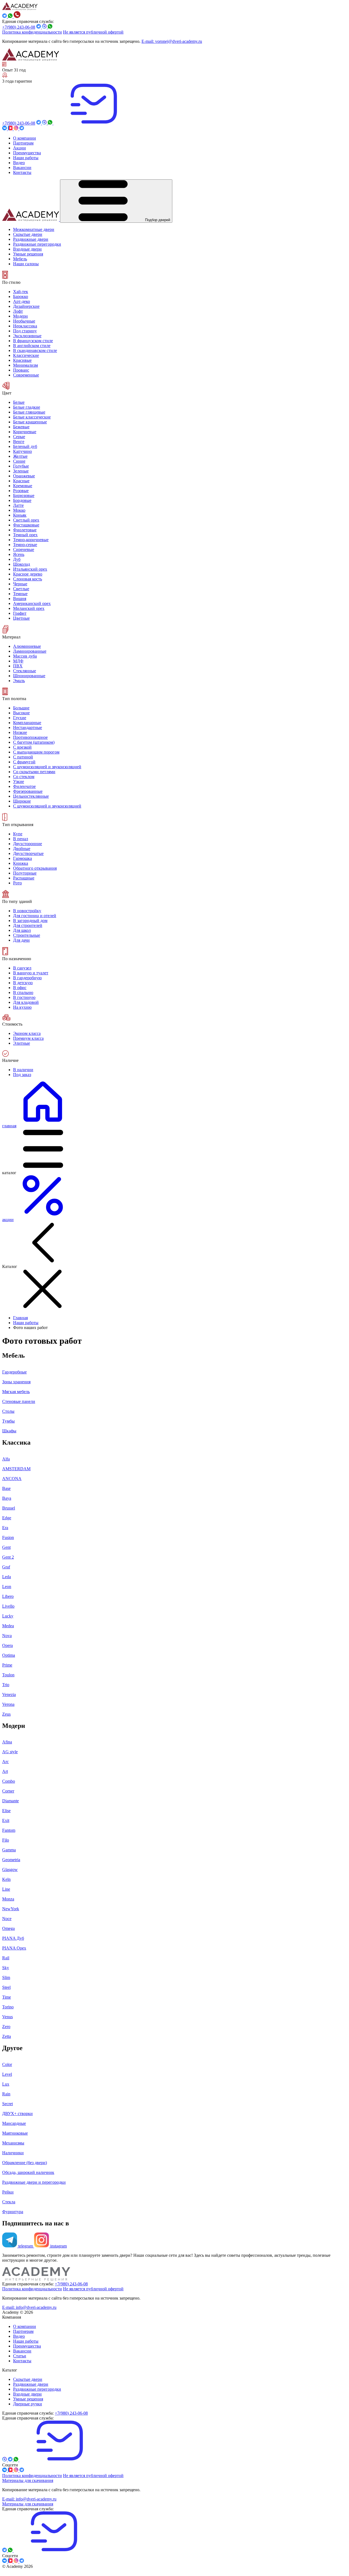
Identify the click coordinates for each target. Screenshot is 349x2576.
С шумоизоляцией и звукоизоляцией (47, 767)
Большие (21, 708)
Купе (18, 834)
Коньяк (20, 515)
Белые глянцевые (29, 412)
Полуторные (25, 873)
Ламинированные (30, 651)
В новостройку (27, 911)
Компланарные (27, 723)
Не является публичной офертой (93, 32)
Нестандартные (28, 727)
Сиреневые (24, 549)
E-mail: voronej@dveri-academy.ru (172, 41)
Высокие (21, 713)
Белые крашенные (30, 422)
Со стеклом (24, 777)
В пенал (21, 839)
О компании (25, 2326)
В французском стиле (33, 341)
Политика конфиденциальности (32, 32)
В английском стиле (32, 346)
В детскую (23, 983)
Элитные (22, 1043)
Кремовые (23, 486)
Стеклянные (25, 671)
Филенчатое (24, 786)
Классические (26, 355)
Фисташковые (26, 525)
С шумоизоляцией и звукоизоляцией (47, 806)
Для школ (22, 930)
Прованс (21, 370)
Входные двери (27, 2394)
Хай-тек (21, 292)
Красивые (22, 360)
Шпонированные (29, 676)
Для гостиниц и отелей (35, 916)
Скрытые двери (28, 2379)
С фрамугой (24, 762)
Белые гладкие (27, 407)
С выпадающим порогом (36, 752)
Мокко (19, 510)
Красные (21, 481)
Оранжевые (24, 476)
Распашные (24, 878)
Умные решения (28, 2399)
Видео (19, 2336)
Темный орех (25, 535)
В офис (20, 988)
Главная (20, 1318)
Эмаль (19, 681)
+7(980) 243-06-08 (19, 27)
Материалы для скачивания (28, 2480)
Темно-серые (25, 545)
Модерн (20, 316)
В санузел (22, 968)
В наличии (23, 1070)
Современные (26, 375)
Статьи (20, 2356)
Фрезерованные (28, 791)
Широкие (22, 801)
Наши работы (26, 1323)
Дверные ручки (28, 2404)
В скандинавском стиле (35, 350)
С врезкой (22, 747)
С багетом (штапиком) (34, 742)
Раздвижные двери (31, 2384)
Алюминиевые (27, 646)
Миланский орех (29, 608)
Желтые (20, 456)
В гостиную (24, 997)
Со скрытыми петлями (34, 772)
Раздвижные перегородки (37, 2389)
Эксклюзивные (27, 336)
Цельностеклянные (31, 796)
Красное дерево (28, 574)
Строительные (27, 935)
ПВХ (18, 666)
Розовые (21, 491)
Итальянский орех (30, 569)
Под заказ (22, 1075)
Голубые (21, 466)
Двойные (22, 849)
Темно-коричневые (31, 540)
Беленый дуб (25, 446)
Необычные (24, 321)
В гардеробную (27, 978)
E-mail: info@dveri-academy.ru (29, 2307)
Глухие (20, 718)
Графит (20, 613)
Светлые (21, 589)
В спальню (23, 992)
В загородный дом (30, 921)
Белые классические (32, 417)
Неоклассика (25, 326)
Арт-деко (22, 301)
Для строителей (28, 925)
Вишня (20, 599)
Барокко (21, 296)
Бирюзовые (24, 495)
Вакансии (22, 2351)
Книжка (21, 863)
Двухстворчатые (28, 853)
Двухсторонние (28, 844)
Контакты (22, 2361)
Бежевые (21, 427)
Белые (19, 402)
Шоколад (22, 564)
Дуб (17, 559)
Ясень (19, 554)
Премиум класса (28, 1038)
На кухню (22, 1007)
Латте (18, 505)
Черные (20, 584)
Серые (19, 437)
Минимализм (25, 365)
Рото (17, 883)
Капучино (22, 451)
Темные (20, 594)
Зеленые (21, 471)
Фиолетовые (25, 530)
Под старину (25, 331)
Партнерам (23, 2331)
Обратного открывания (35, 868)
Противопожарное (30, 737)
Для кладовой (26, 1002)
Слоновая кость (28, 579)
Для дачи (21, 940)
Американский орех (32, 603)
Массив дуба (25, 656)
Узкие (19, 781)
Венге (19, 442)
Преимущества (27, 2346)
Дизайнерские (26, 306)
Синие (19, 461)
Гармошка (22, 858)
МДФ (18, 661)
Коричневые (25, 432)
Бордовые (22, 500)
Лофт (18, 311)
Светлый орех (26, 520)
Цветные (21, 618)
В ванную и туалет (31, 973)
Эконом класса (27, 1033)
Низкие (20, 732)
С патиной (23, 757)
